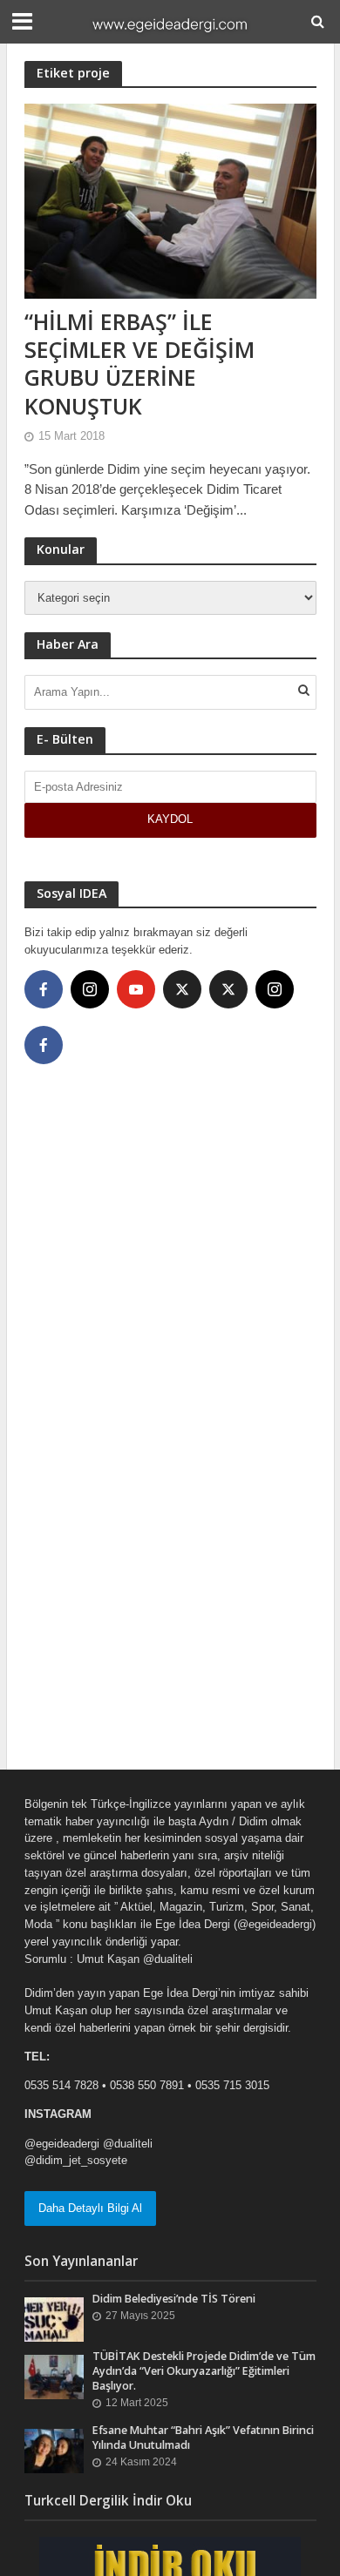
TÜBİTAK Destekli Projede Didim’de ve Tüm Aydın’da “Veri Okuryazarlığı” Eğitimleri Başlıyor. (204, 2371)
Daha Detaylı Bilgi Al (90, 2208)
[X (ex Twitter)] (182, 989)
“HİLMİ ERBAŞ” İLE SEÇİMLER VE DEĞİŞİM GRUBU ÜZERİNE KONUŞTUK (139, 364)
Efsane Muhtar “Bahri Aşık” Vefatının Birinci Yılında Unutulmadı (203, 2438)
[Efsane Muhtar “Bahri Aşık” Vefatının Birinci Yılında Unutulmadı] (54, 2450)
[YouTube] (136, 989)
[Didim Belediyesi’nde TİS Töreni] (54, 2319)
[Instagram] (90, 989)
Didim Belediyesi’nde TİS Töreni (174, 2299)
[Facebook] (44, 989)
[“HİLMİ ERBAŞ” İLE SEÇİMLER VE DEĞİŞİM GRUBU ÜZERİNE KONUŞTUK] (170, 200)
